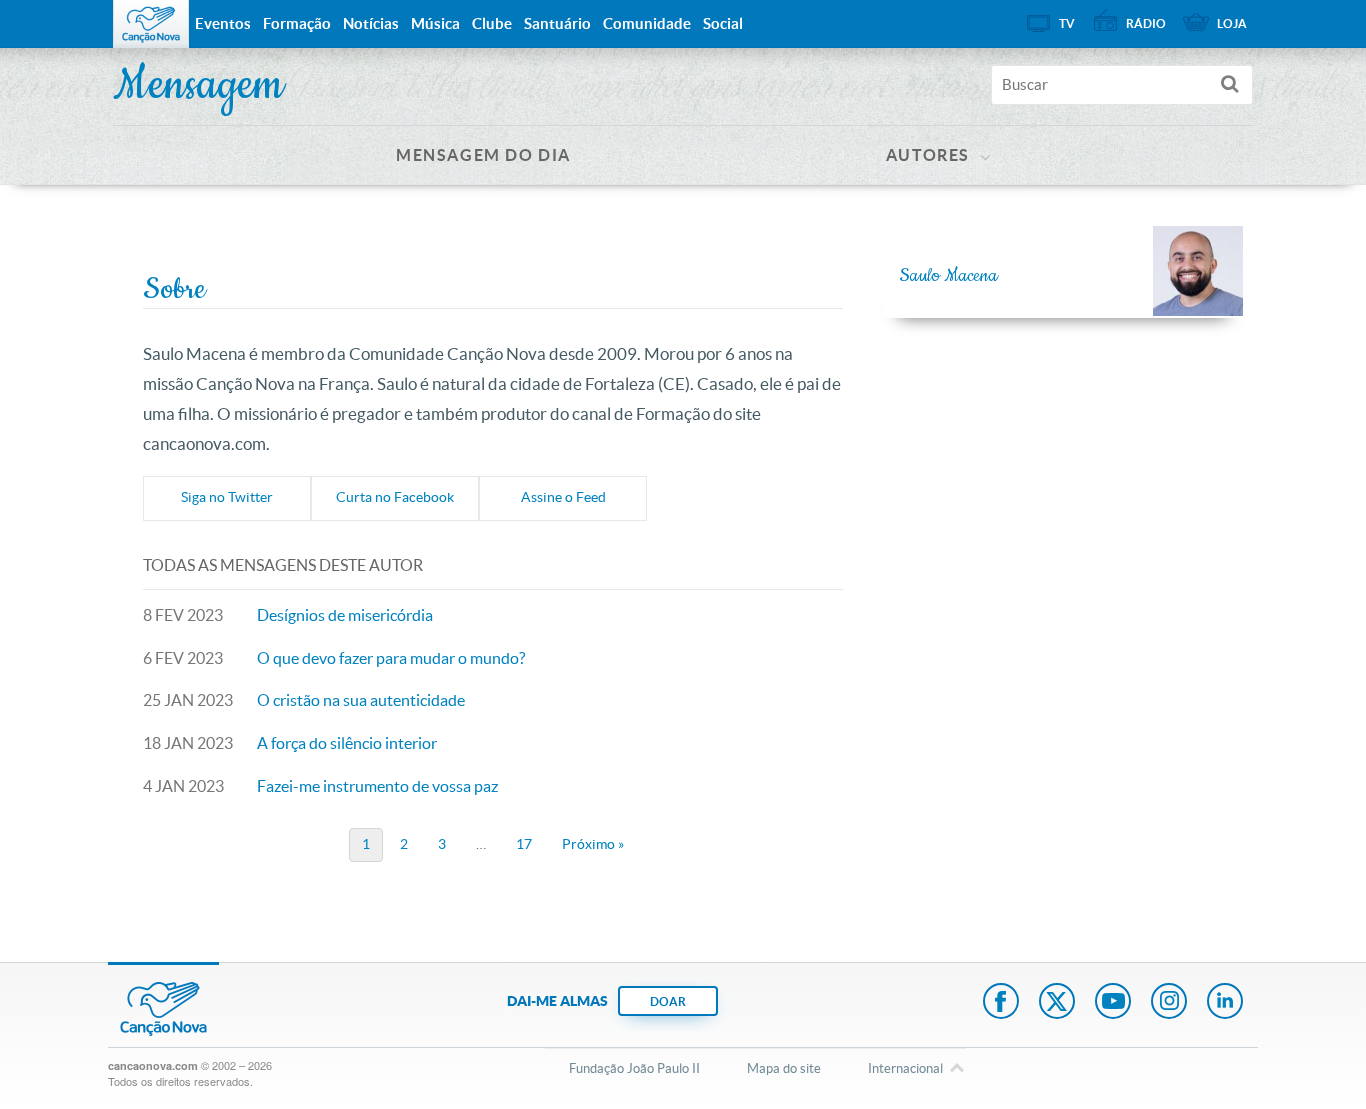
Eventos (223, 23)
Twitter (1057, 1003)
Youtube (1113, 1003)
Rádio (1146, 23)
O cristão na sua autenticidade (361, 700)
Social (723, 23)
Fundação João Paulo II (634, 1068)
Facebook (1001, 1003)
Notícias (371, 23)
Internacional (905, 1068)
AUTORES (928, 155)
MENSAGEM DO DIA (483, 155)
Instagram (1169, 1003)
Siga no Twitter (227, 497)
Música (435, 23)
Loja (1232, 23)
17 (524, 844)
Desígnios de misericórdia (345, 615)
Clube (492, 23)
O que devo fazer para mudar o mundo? (391, 658)
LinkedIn (1225, 1003)
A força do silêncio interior (347, 743)
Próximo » (593, 844)
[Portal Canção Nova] (151, 24)
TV (1067, 23)
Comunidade (647, 23)
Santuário (557, 23)
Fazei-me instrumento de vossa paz (377, 786)
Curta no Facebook (395, 497)
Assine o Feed (563, 497)
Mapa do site (784, 1068)
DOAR (668, 1001)
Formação (297, 23)
